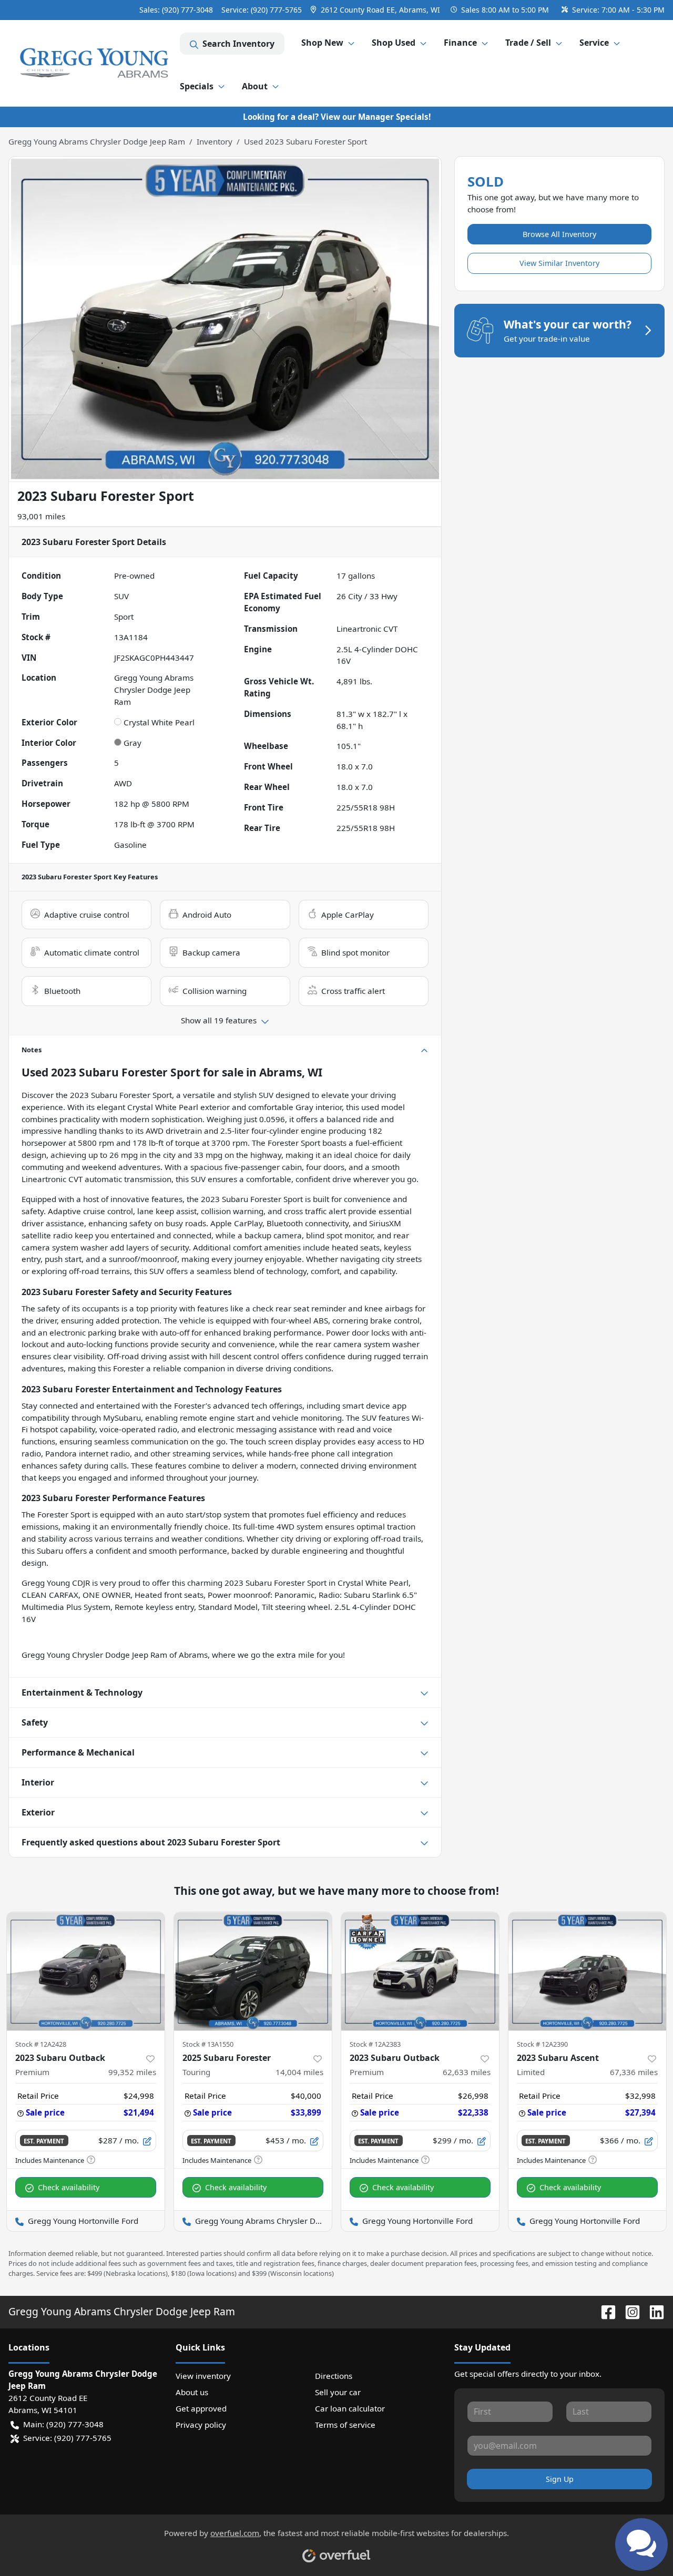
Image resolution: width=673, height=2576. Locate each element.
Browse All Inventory (559, 234)
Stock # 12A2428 (41, 2044)
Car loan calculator (350, 2408)
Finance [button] (460, 43)
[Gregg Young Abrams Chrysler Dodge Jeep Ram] (94, 63)
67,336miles (634, 2072)
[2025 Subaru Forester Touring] (253, 1971)
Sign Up (560, 2479)
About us (192, 2392)
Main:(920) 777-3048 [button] (63, 2424)
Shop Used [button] (394, 43)
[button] (376, 10)
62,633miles (467, 2072)
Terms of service (345, 2425)
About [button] (255, 86)
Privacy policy (201, 2425)
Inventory (215, 141)
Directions (334, 2376)
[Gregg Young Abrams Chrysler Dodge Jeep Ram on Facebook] (604, 2311)
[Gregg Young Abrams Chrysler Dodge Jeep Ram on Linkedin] (652, 2311)
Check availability (69, 2187)
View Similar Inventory (559, 263)
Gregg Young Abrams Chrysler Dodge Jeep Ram (97, 141)
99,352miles (132, 2072)
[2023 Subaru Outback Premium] (86, 1971)
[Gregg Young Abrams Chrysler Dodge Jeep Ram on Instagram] (628, 2311)
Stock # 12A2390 (542, 2044)
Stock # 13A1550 (208, 2044)
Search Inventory (238, 44)
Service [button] (594, 43)
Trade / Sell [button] (528, 43)
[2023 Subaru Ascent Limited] (587, 1971)
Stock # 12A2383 (375, 2044)
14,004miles (299, 2072)
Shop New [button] (322, 43)
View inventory (203, 2376)
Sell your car (338, 2392)
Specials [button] (197, 86)
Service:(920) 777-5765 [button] (67, 2438)
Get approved (201, 2408)
